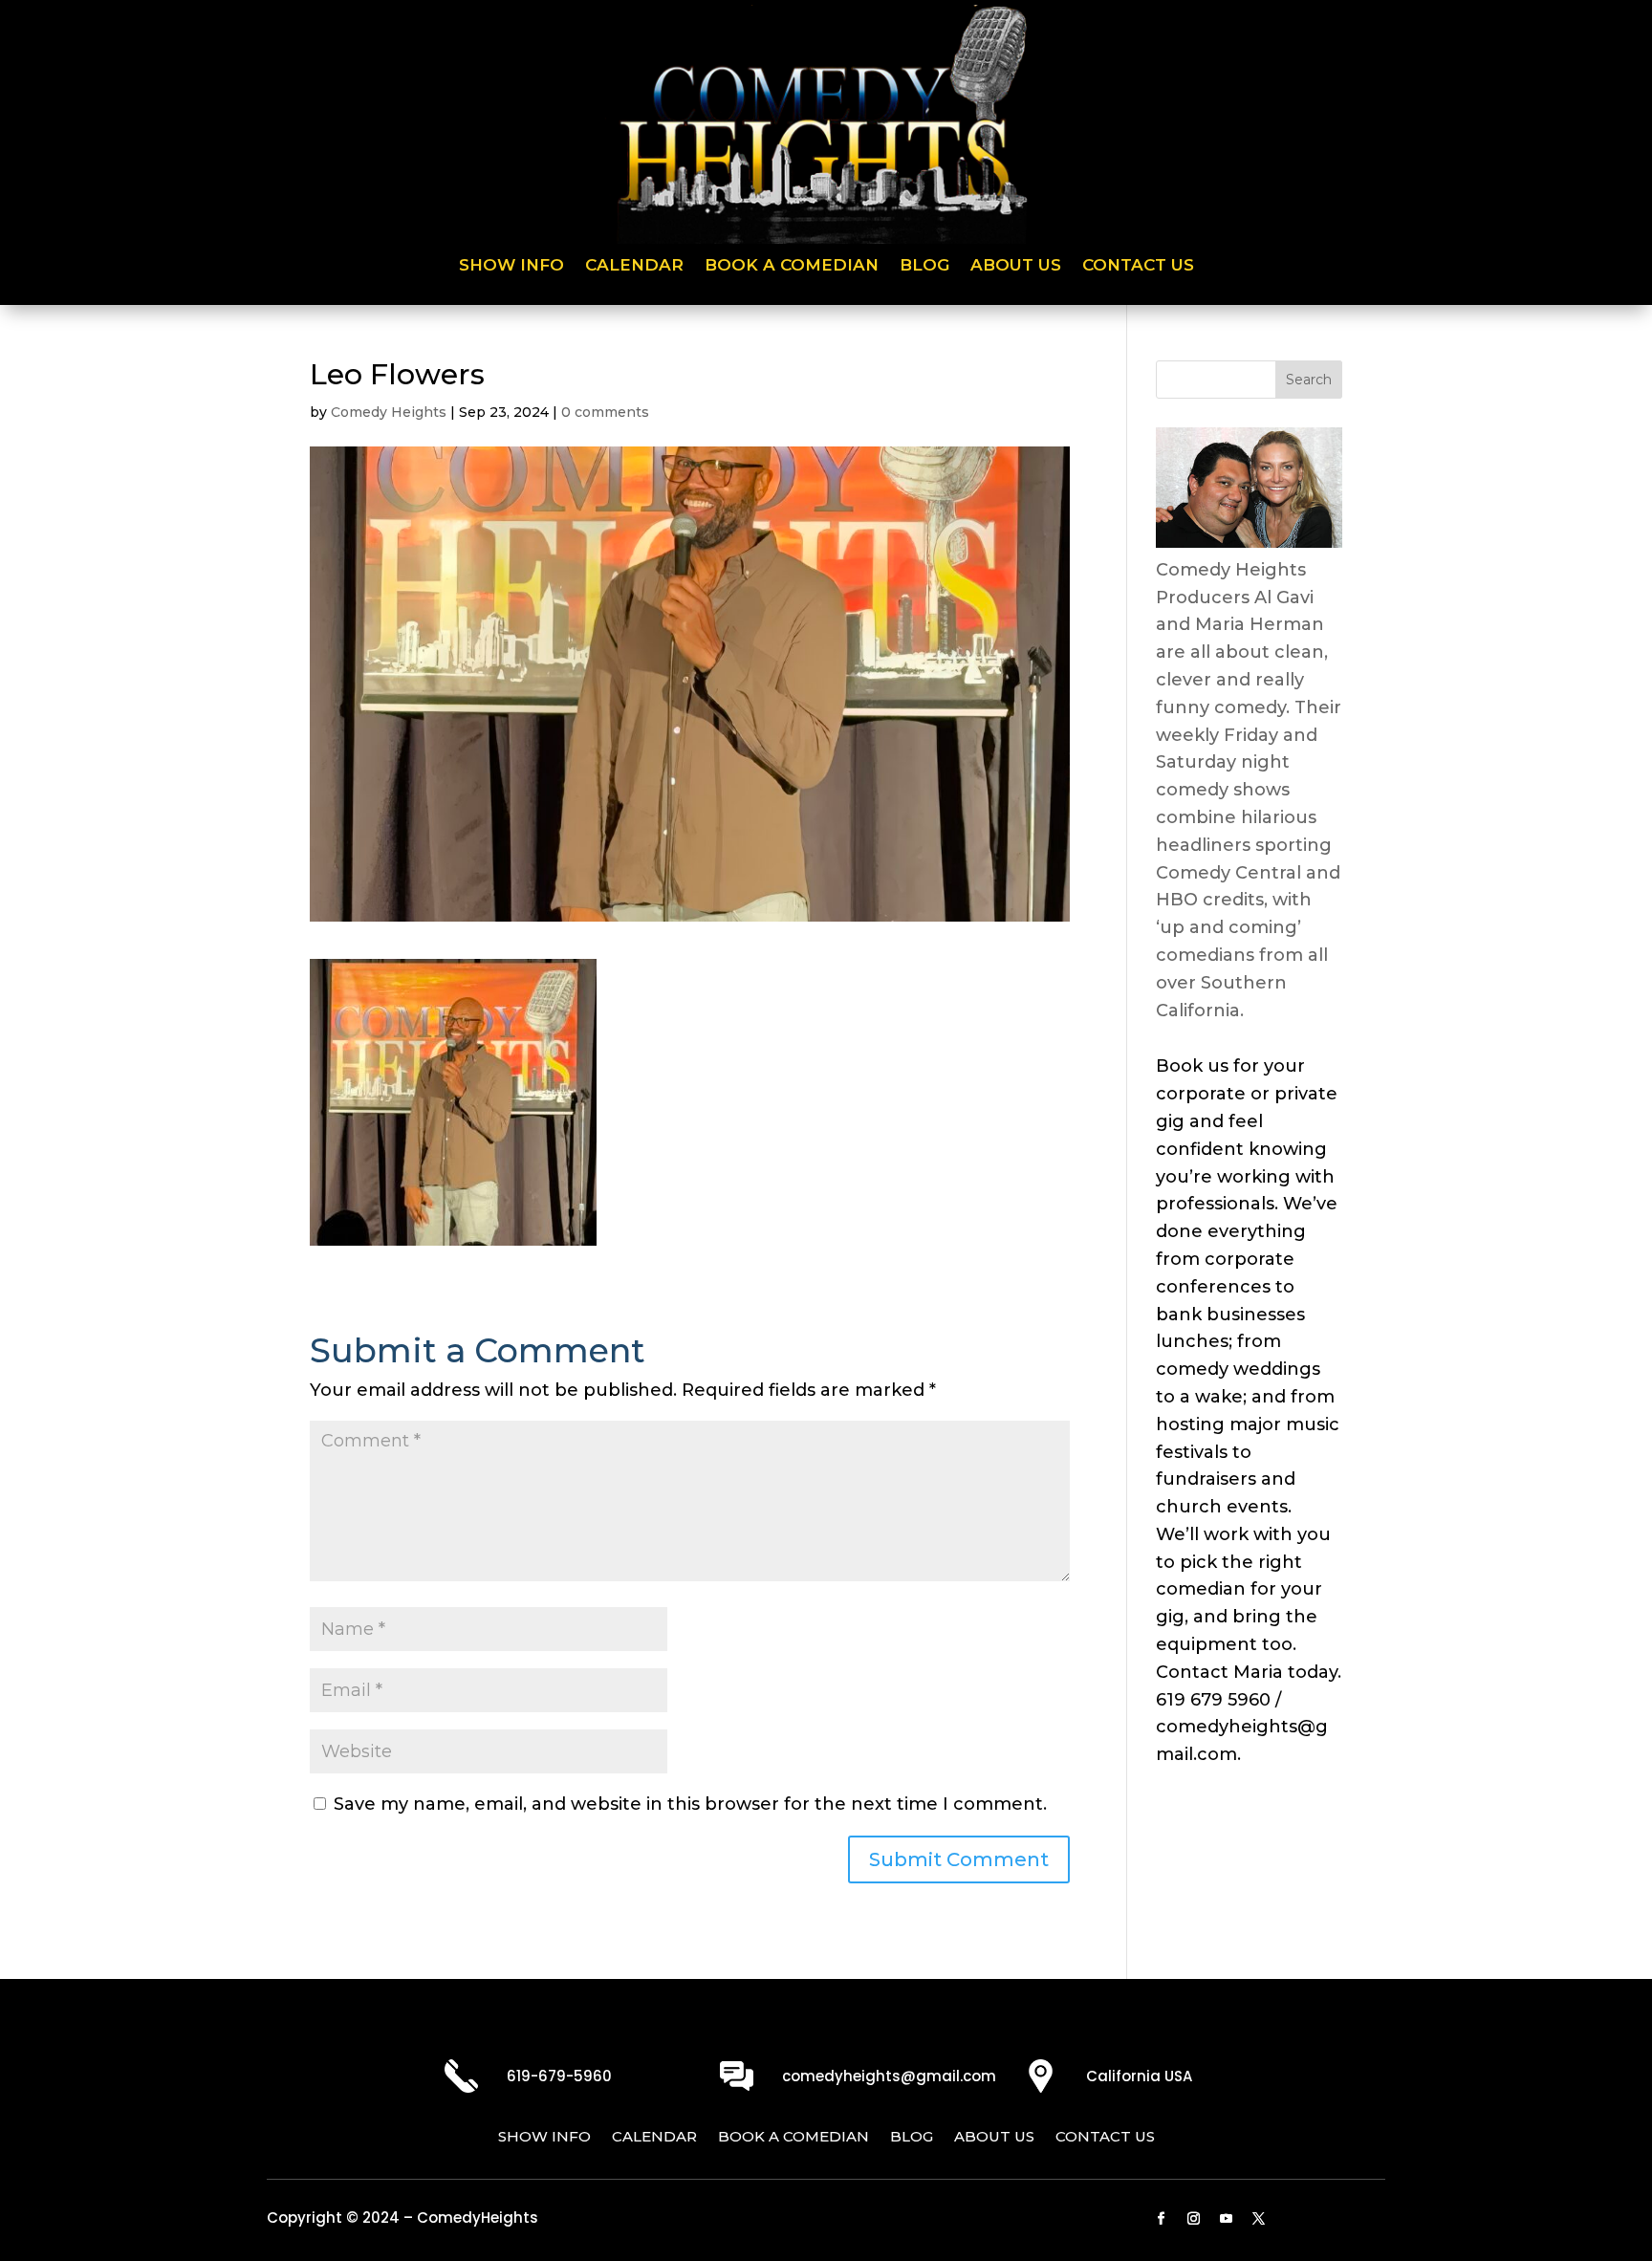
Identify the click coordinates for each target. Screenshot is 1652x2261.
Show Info (511, 266)
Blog (924, 266)
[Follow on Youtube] (1227, 2219)
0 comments (605, 412)
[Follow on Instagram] (1194, 2219)
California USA (1139, 2076)
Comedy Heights (389, 412)
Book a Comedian (792, 266)
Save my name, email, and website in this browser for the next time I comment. (690, 1804)
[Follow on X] (1259, 2219)
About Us (1016, 266)
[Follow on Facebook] (1162, 2219)
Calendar (634, 266)
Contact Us (1138, 266)
